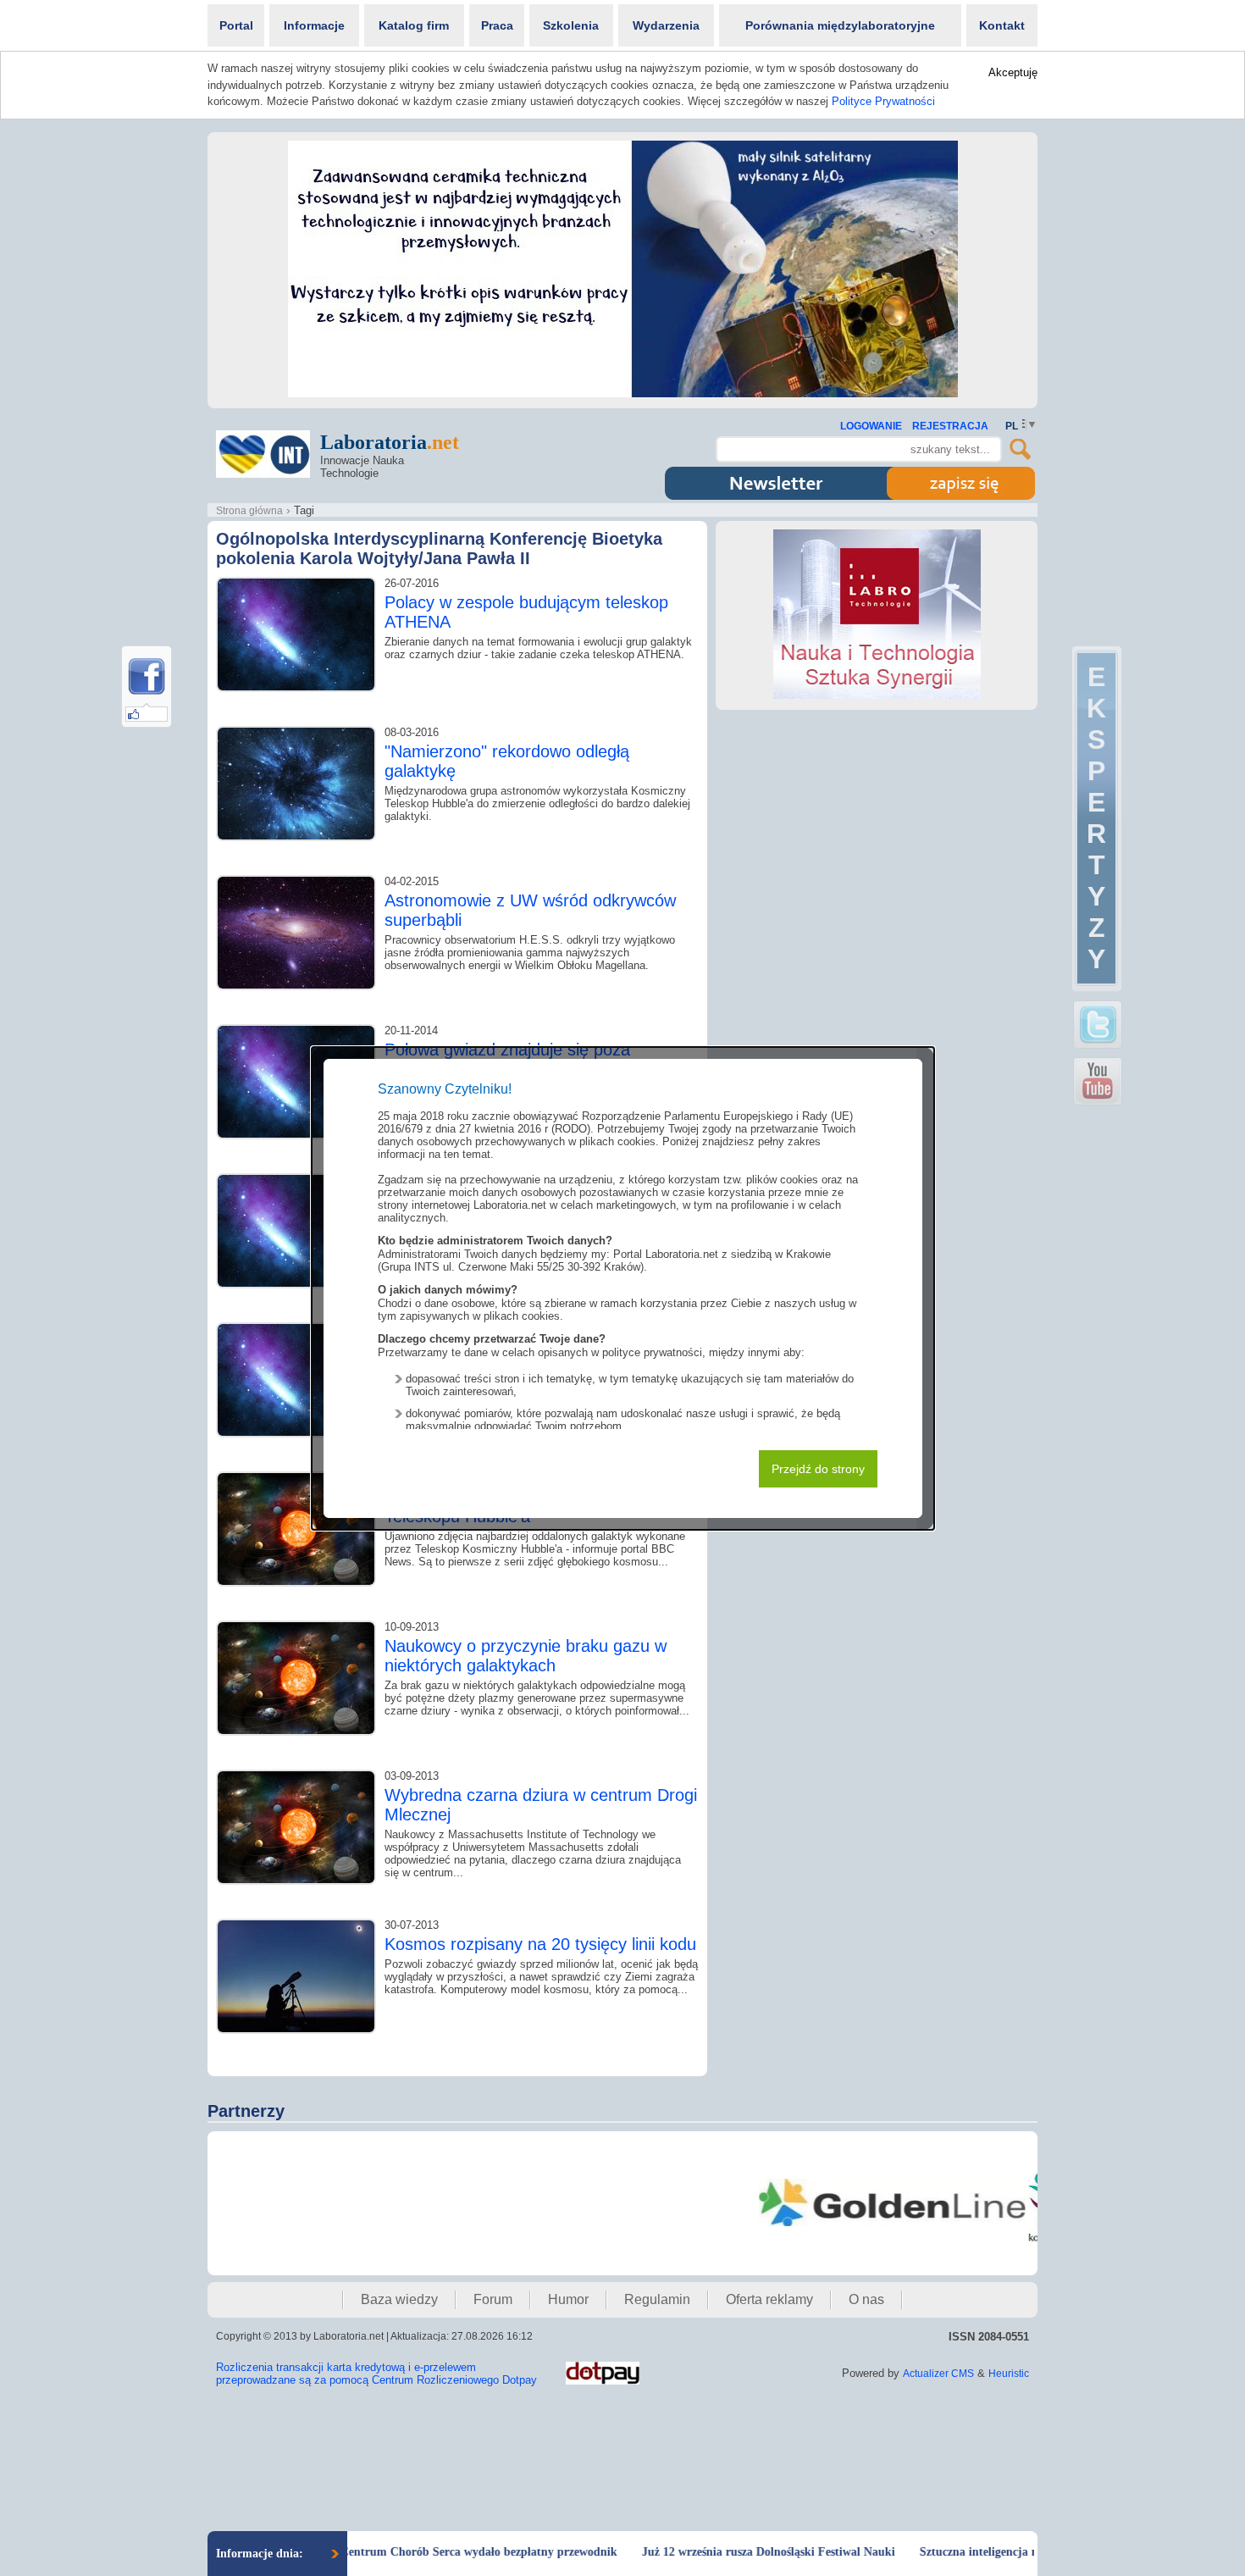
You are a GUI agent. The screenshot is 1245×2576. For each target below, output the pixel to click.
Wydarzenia (666, 25)
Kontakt (1002, 25)
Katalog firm (414, 25)
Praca (497, 25)
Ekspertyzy (1096, 818)
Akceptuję (1013, 72)
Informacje (314, 25)
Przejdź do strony (818, 1469)
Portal (236, 25)
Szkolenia (571, 25)
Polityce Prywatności (883, 101)
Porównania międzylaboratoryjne (840, 25)
